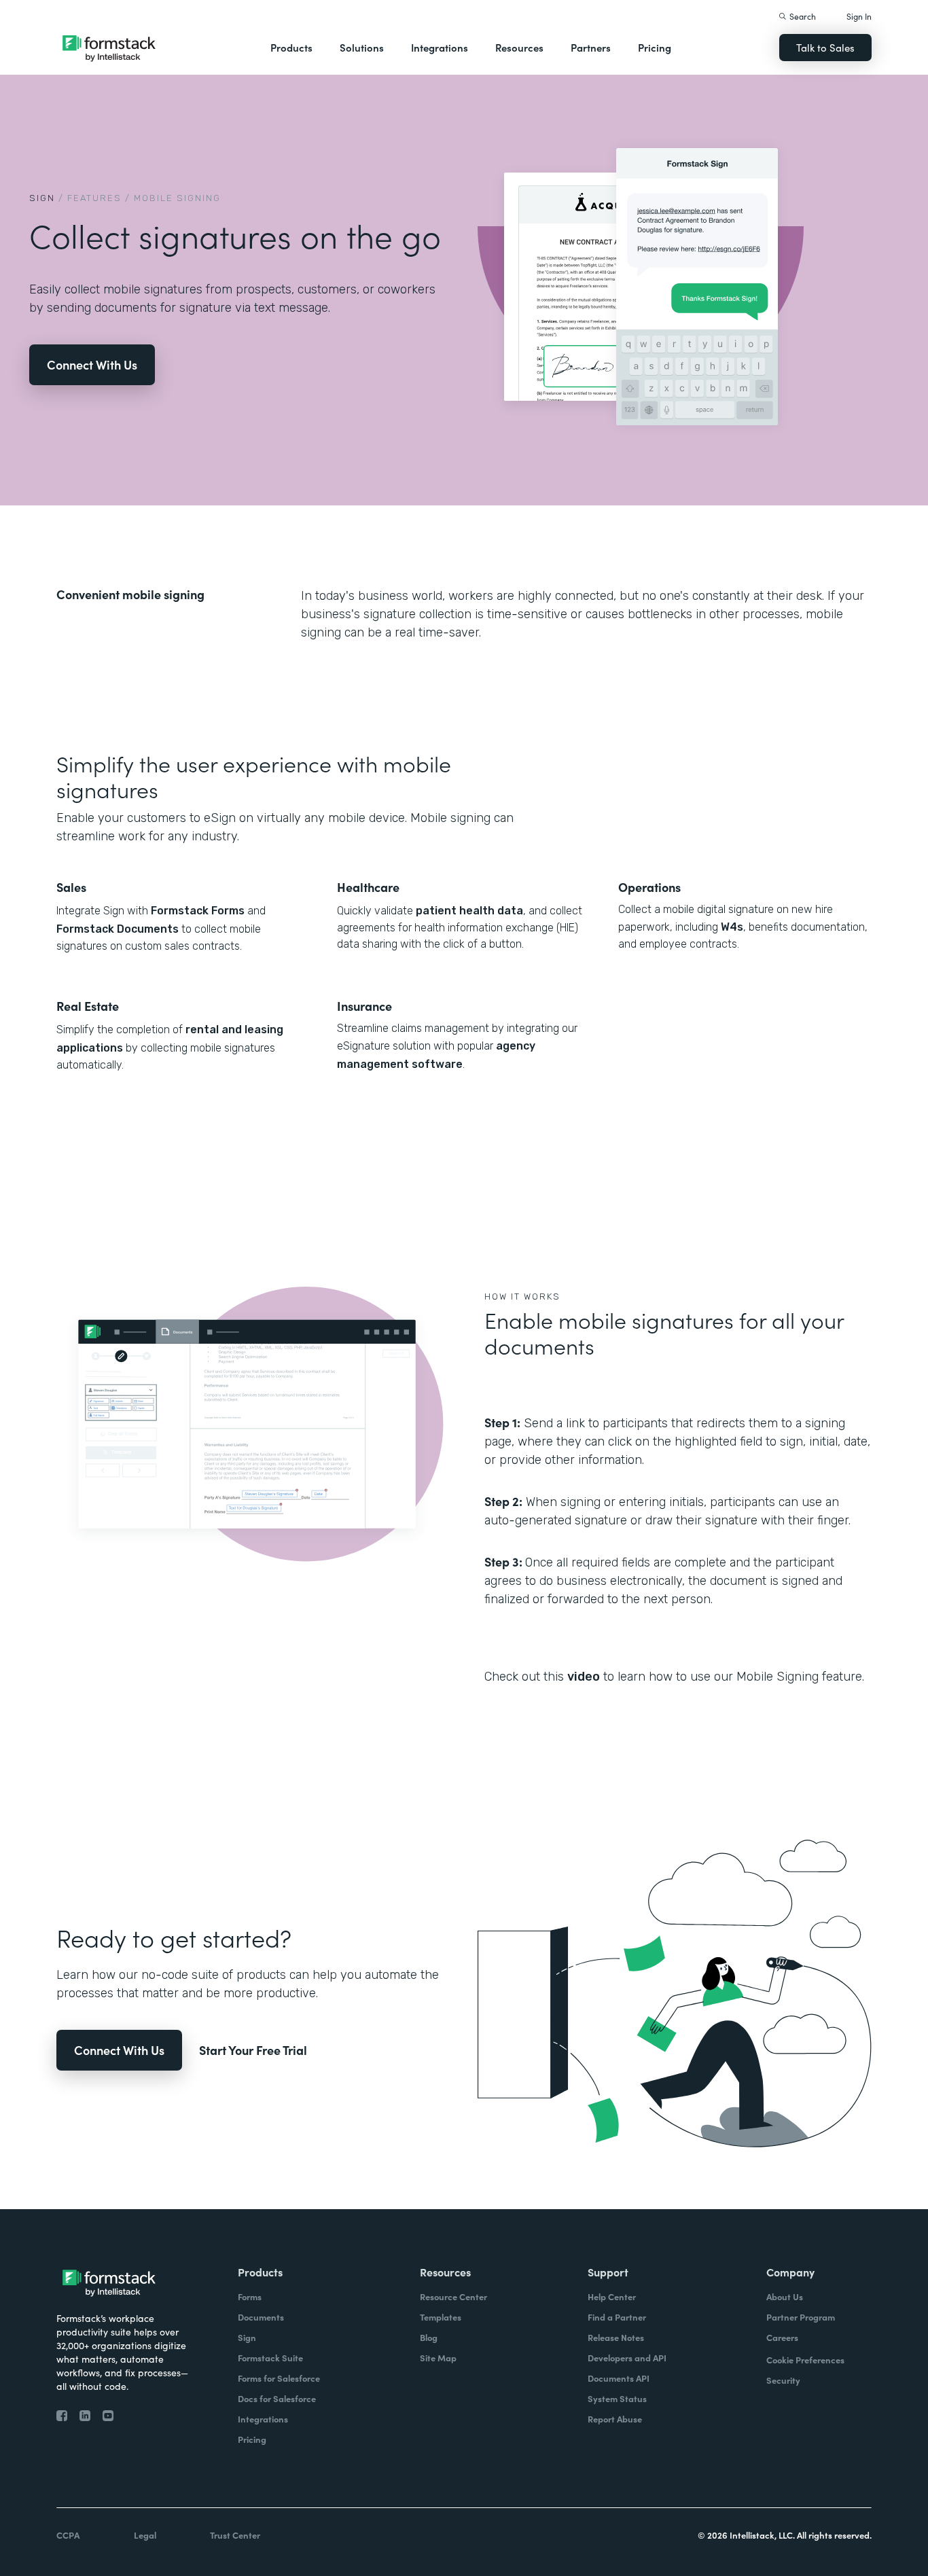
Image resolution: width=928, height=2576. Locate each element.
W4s (732, 927)
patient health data (469, 911)
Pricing (655, 47)
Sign (42, 198)
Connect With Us (92, 364)
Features (94, 198)
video (584, 1677)
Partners (591, 47)
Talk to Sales (825, 47)
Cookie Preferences (805, 2360)
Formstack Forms (198, 911)
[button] (291, 48)
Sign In (859, 16)
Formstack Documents (118, 929)
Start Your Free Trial (253, 2050)
